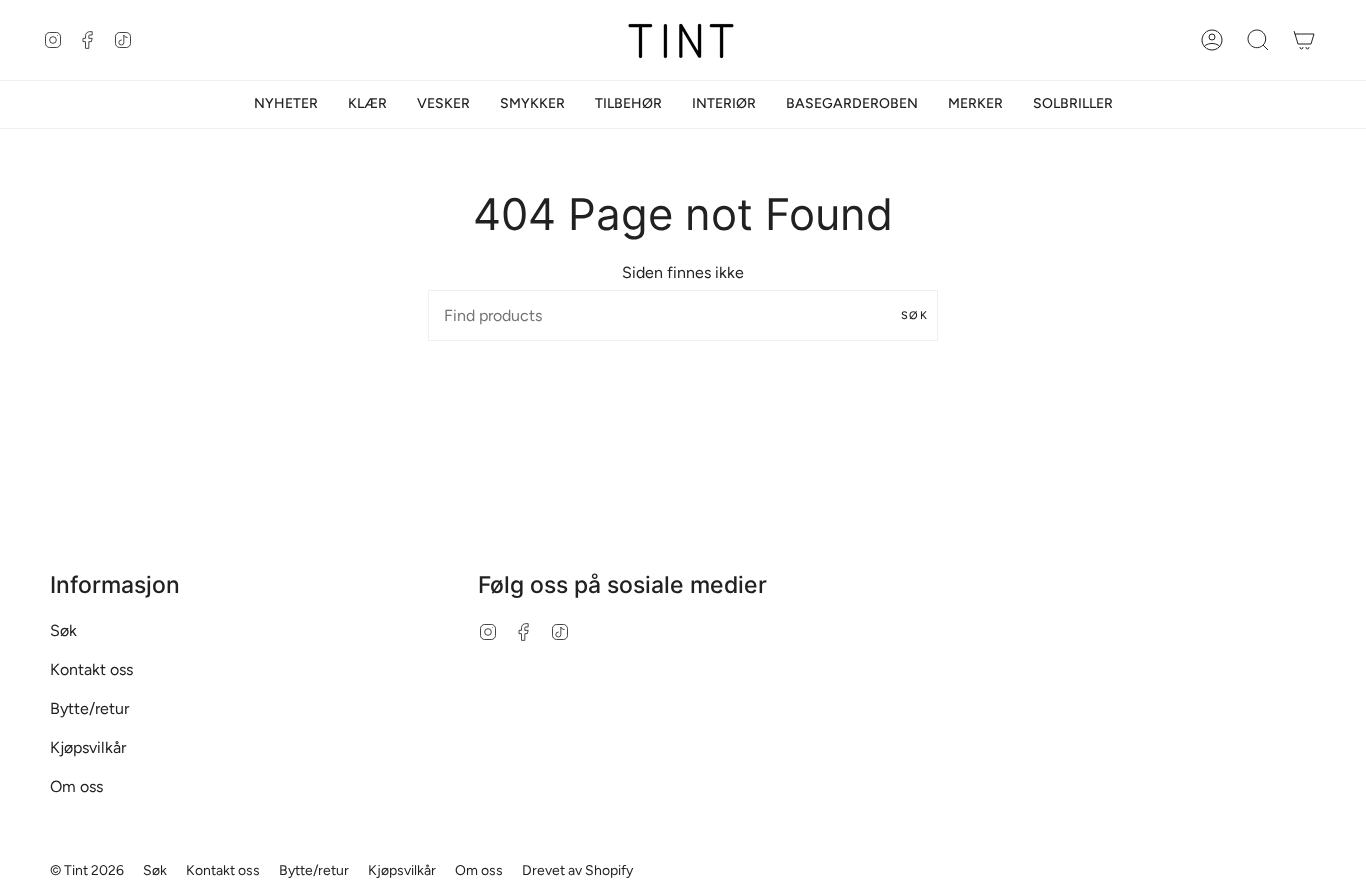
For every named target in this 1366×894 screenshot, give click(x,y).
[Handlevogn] (1304, 40)
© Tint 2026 (87, 870)
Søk (914, 315)
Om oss (76, 786)
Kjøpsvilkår (88, 747)
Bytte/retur (89, 708)
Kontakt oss (91, 669)
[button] (367, 104)
